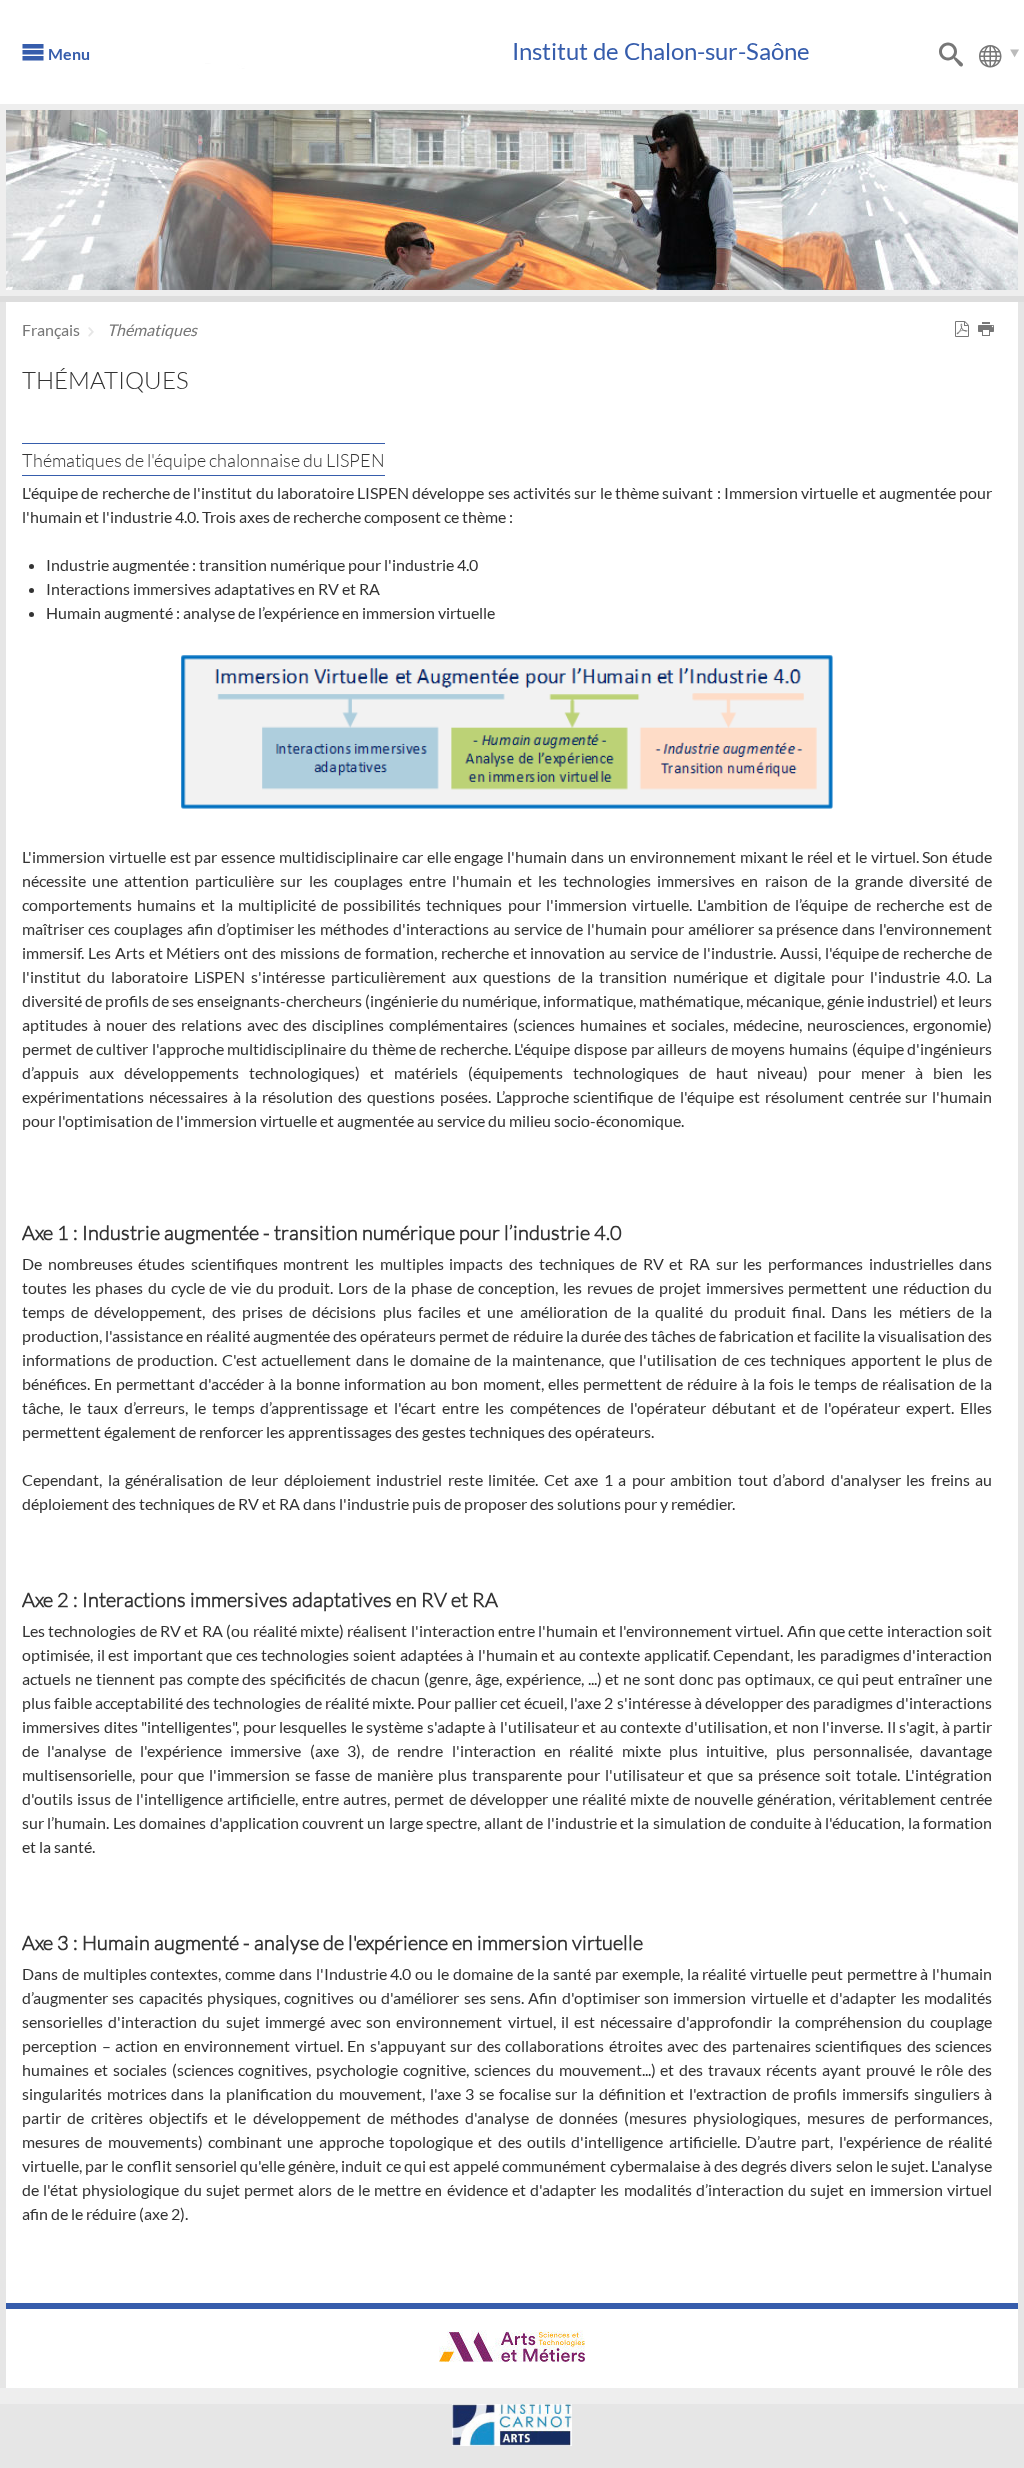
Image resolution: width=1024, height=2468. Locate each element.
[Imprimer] (990, 329)
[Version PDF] (966, 329)
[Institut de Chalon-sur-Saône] (317, 60)
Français (51, 329)
